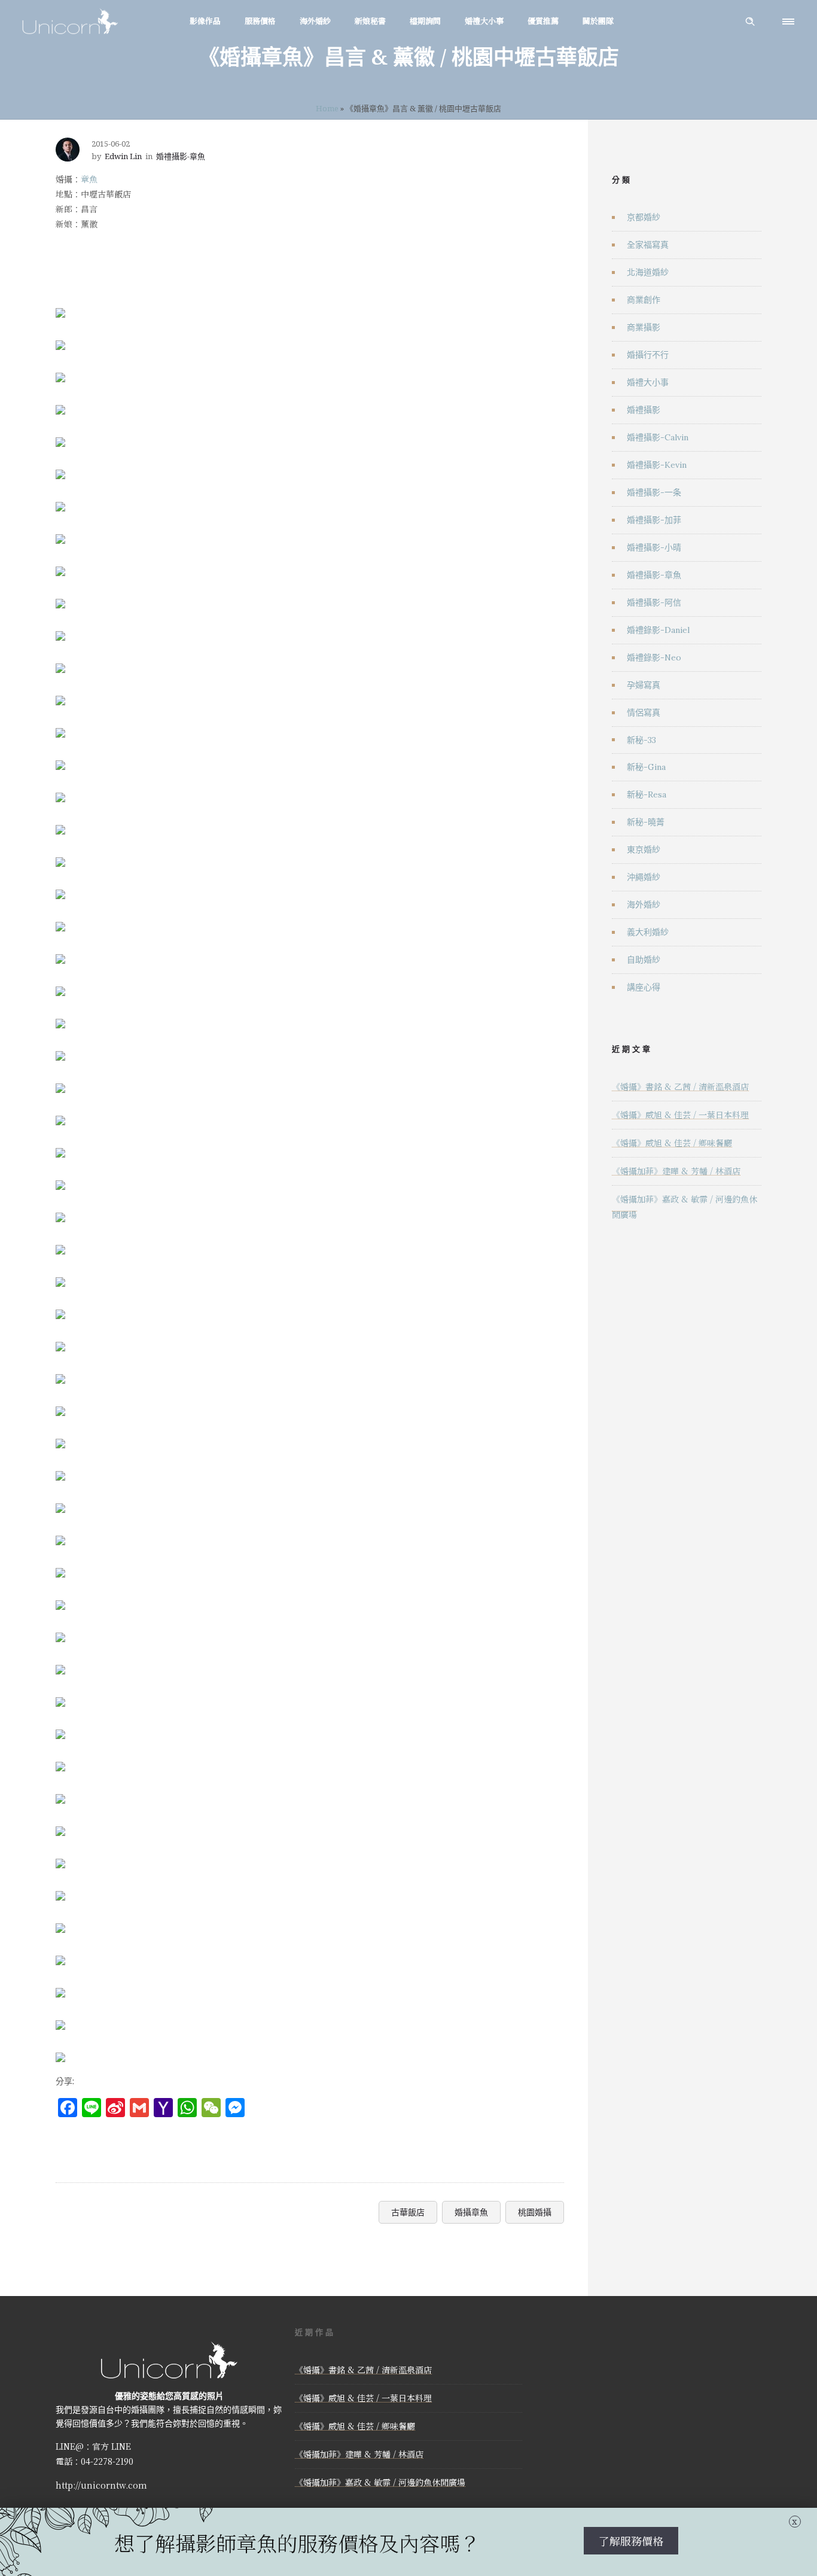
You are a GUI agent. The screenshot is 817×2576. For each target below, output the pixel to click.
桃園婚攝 (535, 2212)
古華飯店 (408, 2212)
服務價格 (260, 21)
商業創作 (644, 300)
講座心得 (644, 987)
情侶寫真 (644, 712)
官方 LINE (112, 2446)
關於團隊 (598, 21)
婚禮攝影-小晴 (654, 547)
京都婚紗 (644, 217)
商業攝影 (644, 327)
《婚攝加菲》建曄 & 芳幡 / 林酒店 (676, 1171)
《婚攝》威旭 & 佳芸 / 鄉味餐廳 (672, 1143)
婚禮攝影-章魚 (654, 575)
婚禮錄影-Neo (654, 657)
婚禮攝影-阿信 (654, 602)
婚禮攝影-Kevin (657, 465)
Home (327, 108)
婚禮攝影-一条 (654, 492)
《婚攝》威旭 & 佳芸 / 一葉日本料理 (680, 1115)
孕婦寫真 (644, 685)
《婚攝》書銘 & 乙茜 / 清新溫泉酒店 (680, 1086)
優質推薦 (543, 21)
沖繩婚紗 (644, 877)
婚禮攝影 (644, 410)
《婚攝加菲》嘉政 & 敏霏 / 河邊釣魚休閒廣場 (380, 2482)
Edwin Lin (123, 156)
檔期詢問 (425, 21)
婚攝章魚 (471, 2212)
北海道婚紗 (648, 272)
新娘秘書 (370, 21)
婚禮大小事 (484, 21)
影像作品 (205, 21)
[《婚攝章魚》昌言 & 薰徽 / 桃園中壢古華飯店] (60, 305)
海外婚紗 (315, 21)
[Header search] (750, 22)
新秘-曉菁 (646, 822)
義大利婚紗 (648, 932)
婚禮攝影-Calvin (658, 437)
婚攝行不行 (648, 355)
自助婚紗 (644, 960)
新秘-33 (641, 740)
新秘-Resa (647, 794)
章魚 (89, 179)
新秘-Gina (646, 767)
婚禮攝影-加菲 (654, 520)
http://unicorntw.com (101, 2485)
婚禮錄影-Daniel (658, 630)
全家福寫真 (648, 245)
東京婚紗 (644, 849)
